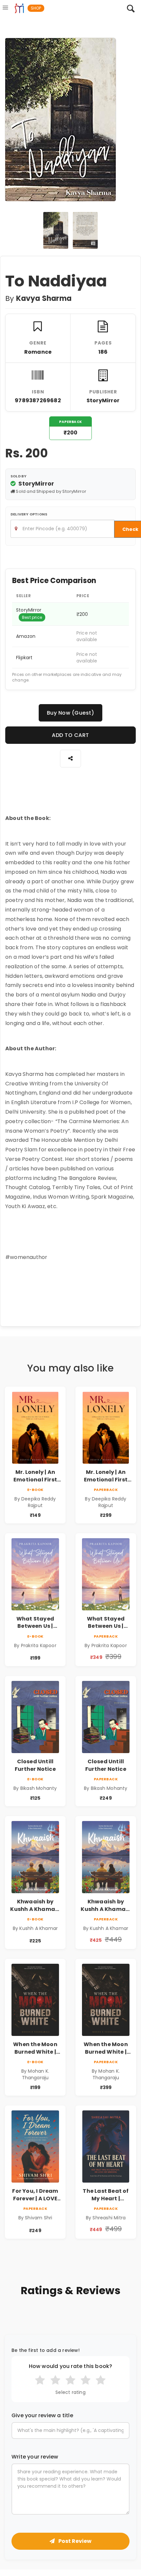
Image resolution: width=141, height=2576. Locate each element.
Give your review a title (42, 2416)
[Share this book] (70, 758)
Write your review (35, 2457)
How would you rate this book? (71, 2366)
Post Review (74, 2541)
